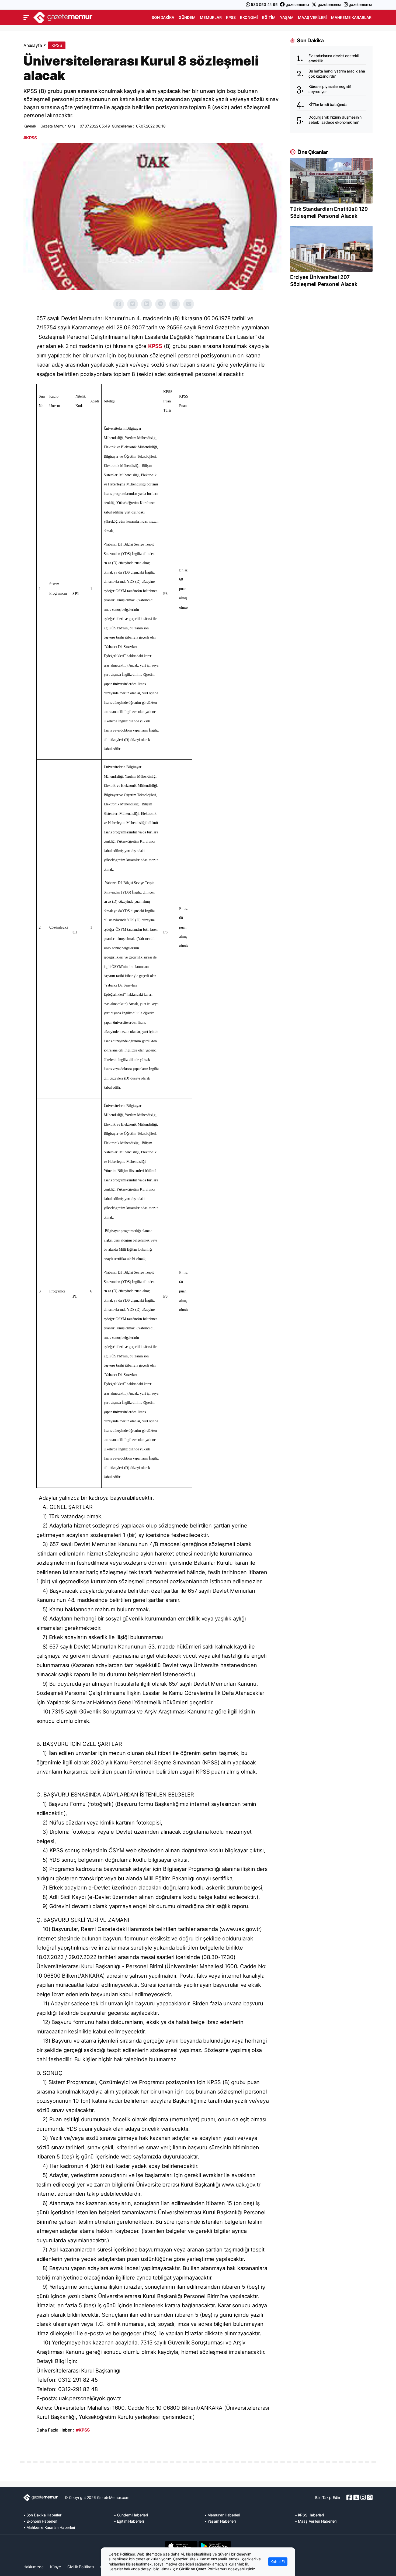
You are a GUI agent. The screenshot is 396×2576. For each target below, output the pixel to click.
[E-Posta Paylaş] (189, 304)
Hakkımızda (34, 2567)
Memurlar (211, 17)
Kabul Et (278, 2562)
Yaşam (287, 17)
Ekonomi (249, 17)
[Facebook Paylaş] (119, 304)
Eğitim (269, 17)
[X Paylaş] (133, 304)
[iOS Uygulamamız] (181, 2546)
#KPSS (30, 138)
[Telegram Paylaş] (161, 304)
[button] (26, 18)
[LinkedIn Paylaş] (147, 304)
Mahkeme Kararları (352, 17)
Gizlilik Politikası (81, 2567)
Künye (55, 2567)
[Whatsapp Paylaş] (175, 304)
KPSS (231, 17)
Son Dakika (163, 17)
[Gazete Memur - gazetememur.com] (63, 17)
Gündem (187, 17)
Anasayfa (33, 45)
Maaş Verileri (312, 17)
